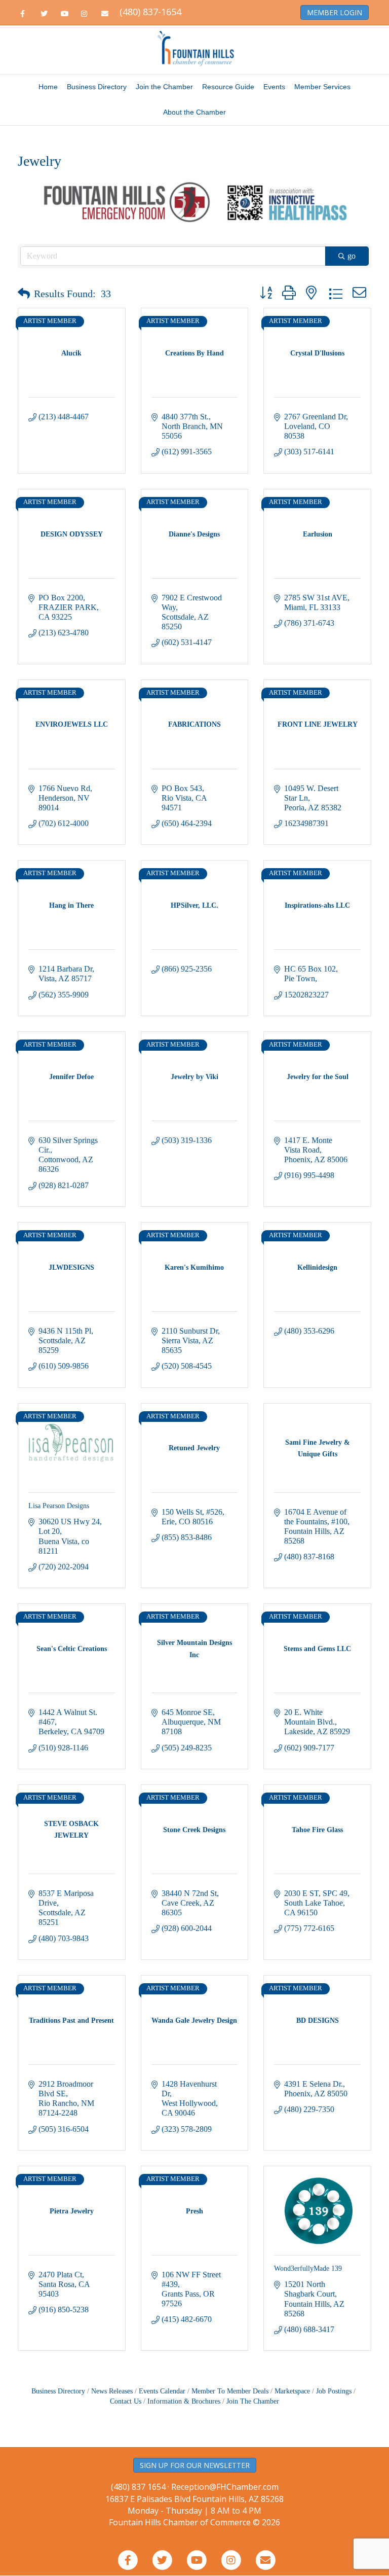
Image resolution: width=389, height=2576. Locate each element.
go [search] (352, 258)
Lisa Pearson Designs (59, 1508)
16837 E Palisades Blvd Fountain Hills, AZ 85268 (194, 2507)
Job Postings (334, 2394)
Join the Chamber (164, 87)
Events (274, 87)
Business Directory (97, 87)
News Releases (112, 2394)
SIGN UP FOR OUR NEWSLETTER (195, 2468)
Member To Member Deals (230, 2394)
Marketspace (292, 2394)
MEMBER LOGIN (335, 12)
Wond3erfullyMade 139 (308, 2271)
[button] (24, 296)
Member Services (322, 87)
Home (48, 87)
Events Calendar (162, 2394)
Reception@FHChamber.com (225, 2489)
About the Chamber (194, 112)
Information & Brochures (184, 2404)
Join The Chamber (253, 2404)
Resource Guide (228, 87)
